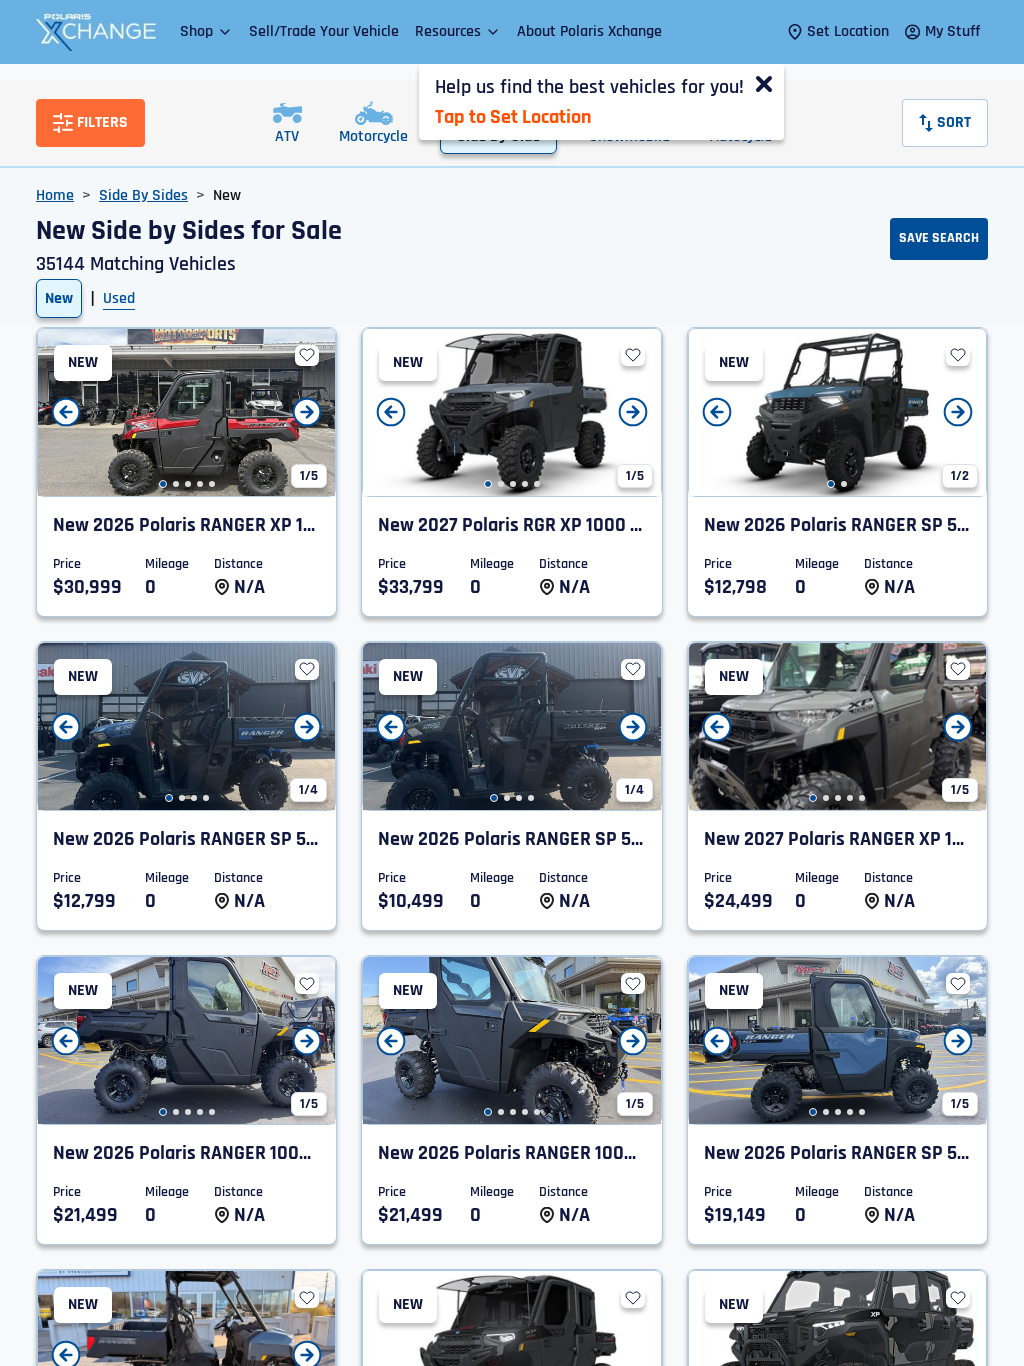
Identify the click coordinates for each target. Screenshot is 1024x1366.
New (59, 298)
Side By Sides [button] (143, 195)
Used (119, 298)
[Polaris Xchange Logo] (96, 32)
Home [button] (55, 195)
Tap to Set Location (513, 117)
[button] (206, 31)
